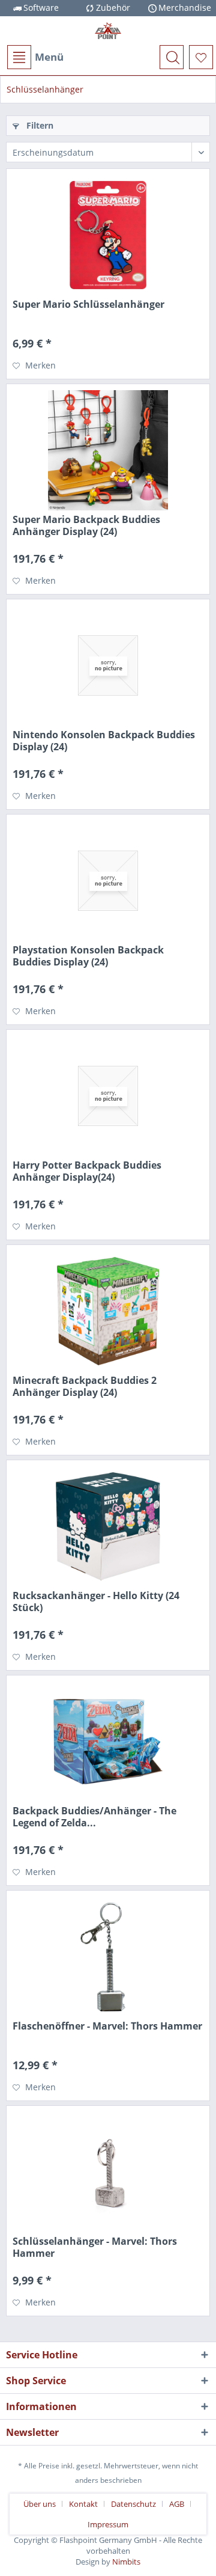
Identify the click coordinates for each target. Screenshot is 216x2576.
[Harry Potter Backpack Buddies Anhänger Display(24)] (108, 1096)
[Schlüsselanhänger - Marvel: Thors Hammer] (108, 2172)
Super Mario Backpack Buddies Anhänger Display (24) (86, 525)
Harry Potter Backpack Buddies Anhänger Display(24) (87, 1171)
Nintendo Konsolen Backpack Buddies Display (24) (104, 741)
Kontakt (83, 2504)
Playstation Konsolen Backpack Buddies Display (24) (88, 956)
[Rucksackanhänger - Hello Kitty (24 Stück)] (108, 1526)
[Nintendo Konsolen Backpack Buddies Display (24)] (108, 665)
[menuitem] (35, 57)
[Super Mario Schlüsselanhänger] (108, 235)
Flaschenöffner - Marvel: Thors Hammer (107, 2026)
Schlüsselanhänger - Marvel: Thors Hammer (95, 2247)
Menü (49, 57)
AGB (177, 2504)
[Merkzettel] (201, 57)
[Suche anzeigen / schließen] (172, 57)
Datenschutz (133, 2504)
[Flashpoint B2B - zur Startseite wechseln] (108, 31)
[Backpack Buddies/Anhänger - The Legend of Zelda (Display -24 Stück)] (108, 1742)
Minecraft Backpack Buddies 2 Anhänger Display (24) (85, 1386)
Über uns (40, 2504)
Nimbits (126, 2562)
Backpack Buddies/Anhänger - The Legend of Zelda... (94, 1817)
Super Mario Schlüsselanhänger (88, 304)
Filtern (39, 125)
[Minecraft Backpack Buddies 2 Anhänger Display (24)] (108, 1311)
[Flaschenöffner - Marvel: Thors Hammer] (108, 1957)
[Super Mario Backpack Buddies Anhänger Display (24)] (108, 450)
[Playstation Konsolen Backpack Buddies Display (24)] (108, 881)
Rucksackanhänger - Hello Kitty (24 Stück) (96, 1602)
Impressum (108, 2524)
